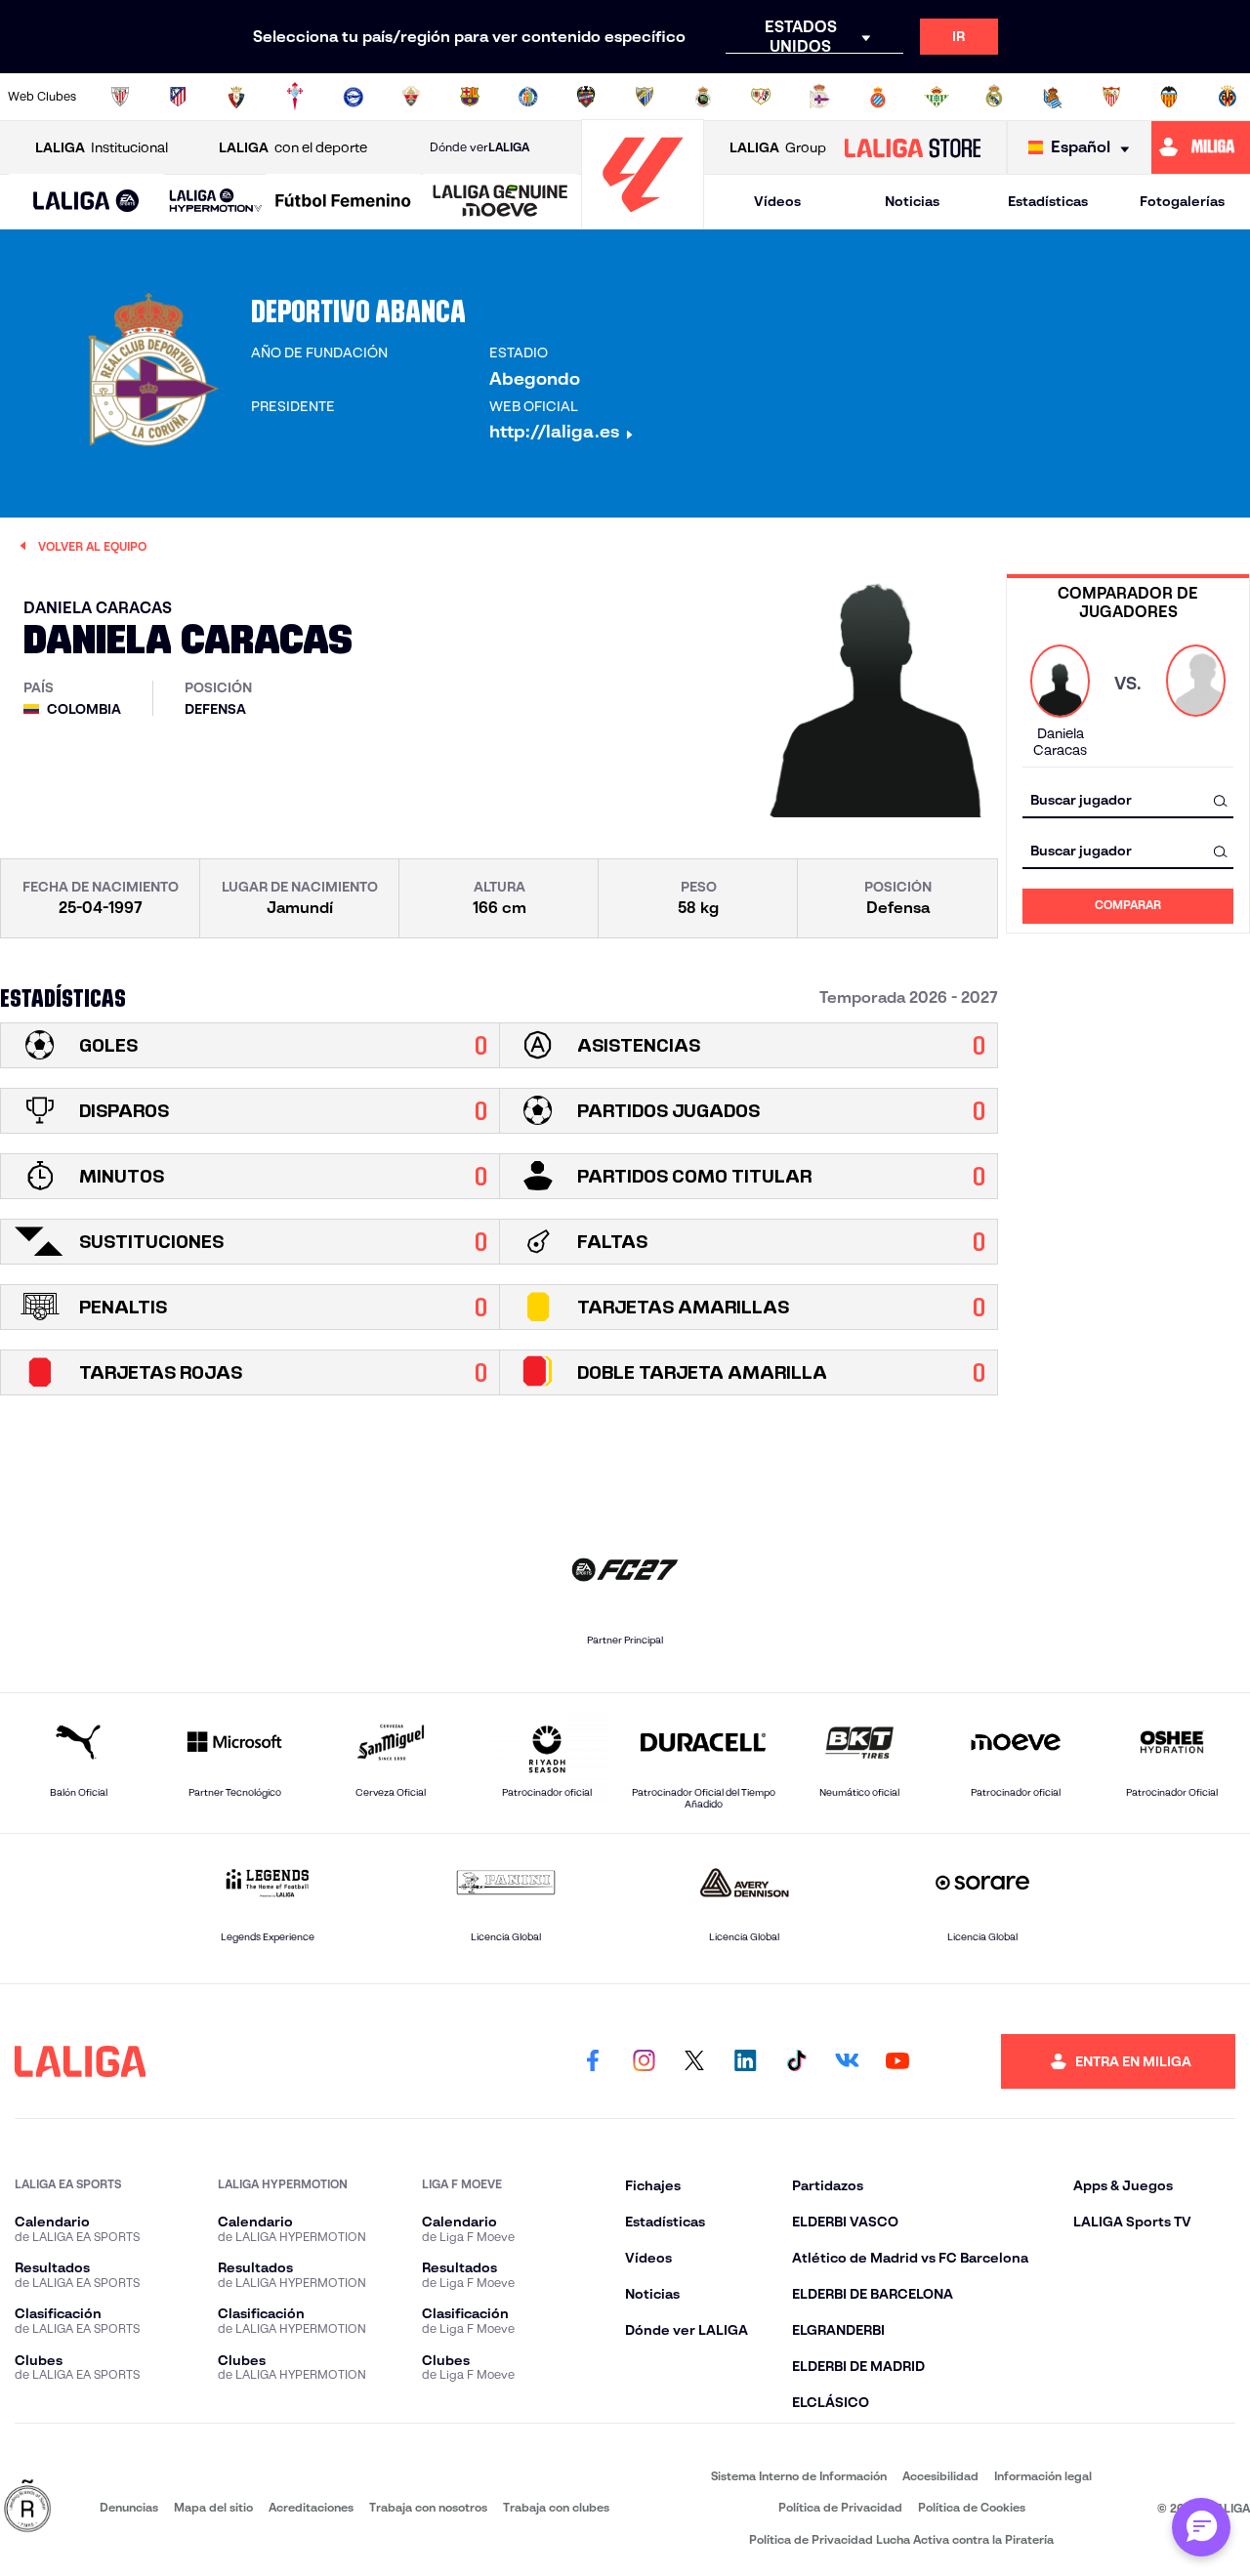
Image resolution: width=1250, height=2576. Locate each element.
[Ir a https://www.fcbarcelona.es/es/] (470, 97)
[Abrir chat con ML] (1201, 2527)
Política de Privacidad (840, 2507)
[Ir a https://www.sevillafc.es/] (1111, 97)
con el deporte (293, 147)
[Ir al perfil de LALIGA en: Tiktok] (796, 2061)
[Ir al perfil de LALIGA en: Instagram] (644, 2061)
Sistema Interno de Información (799, 2476)
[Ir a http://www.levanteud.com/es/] (586, 97)
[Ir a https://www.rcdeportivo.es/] (819, 97)
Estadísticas (1048, 201)
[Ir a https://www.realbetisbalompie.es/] (937, 97)
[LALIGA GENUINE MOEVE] (500, 202)
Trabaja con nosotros (428, 2507)
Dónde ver (479, 147)
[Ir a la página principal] (643, 220)
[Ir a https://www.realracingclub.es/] (703, 97)
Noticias (912, 201)
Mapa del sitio (213, 2507)
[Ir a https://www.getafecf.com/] (528, 97)
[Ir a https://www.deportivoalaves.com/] (354, 97)
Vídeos (777, 201)
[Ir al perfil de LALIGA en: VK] (847, 2061)
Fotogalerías (1182, 201)
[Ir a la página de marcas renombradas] (27, 2507)
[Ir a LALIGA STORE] (912, 147)
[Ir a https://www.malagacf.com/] (645, 97)
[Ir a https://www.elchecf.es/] (411, 97)
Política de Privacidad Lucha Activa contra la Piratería (901, 2539)
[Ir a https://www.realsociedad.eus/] (1053, 97)
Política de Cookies (972, 2507)
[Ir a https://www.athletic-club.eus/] (120, 97)
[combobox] (1128, 800)
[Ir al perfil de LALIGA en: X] (694, 2061)
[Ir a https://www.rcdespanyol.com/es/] (878, 97)
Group (778, 147)
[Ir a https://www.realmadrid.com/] (994, 97)
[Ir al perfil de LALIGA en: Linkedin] (745, 2061)
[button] (86, 202)
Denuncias (129, 2507)
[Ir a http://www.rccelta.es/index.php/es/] (295, 97)
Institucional (102, 147)
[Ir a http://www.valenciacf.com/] (1169, 97)
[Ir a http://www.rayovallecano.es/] (761, 97)
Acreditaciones (311, 2507)
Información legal (1043, 2476)
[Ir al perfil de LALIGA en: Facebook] (593, 2061)
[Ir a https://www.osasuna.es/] (236, 97)
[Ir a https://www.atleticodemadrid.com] (178, 97)
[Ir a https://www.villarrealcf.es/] (1228, 97)
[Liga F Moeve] (343, 202)
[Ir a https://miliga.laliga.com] (1201, 147)
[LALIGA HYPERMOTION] (216, 202)
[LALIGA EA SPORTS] (86, 202)
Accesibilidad (940, 2476)
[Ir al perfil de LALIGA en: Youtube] (897, 2061)
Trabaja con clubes (556, 2507)
